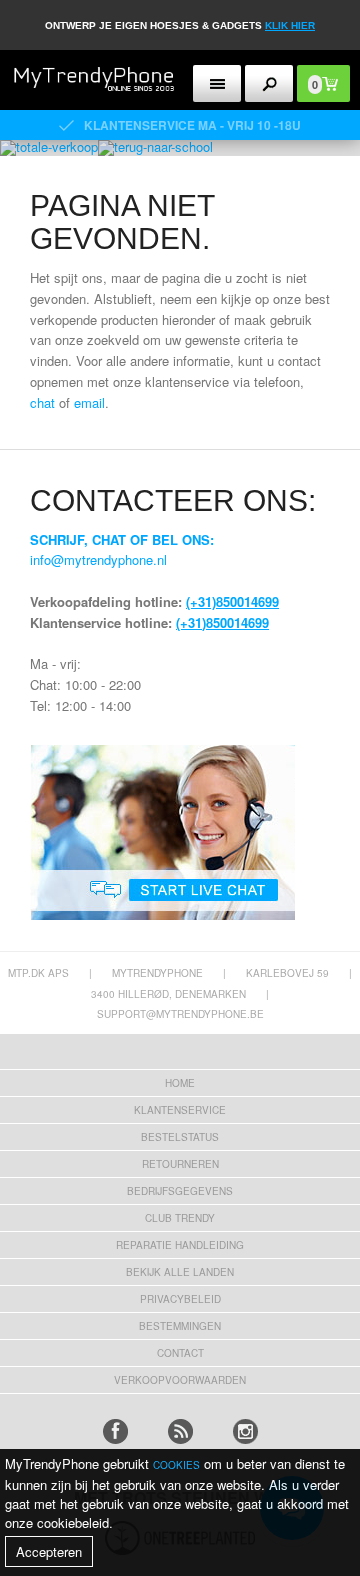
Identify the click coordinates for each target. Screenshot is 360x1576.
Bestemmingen (180, 1326)
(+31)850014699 (232, 601)
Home (180, 1083)
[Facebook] (115, 1431)
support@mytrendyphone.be (180, 1014)
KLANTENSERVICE (180, 1110)
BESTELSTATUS (180, 1137)
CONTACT (180, 1353)
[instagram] (245, 1431)
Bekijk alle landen (180, 1272)
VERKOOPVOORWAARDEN (180, 1380)
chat (42, 402)
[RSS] (180, 1431)
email (89, 402)
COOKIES (176, 1465)
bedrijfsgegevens (180, 1191)
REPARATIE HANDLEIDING (180, 1245)
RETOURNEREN (180, 1164)
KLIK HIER (290, 25)
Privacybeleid (180, 1299)
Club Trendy (180, 1218)
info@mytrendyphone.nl (98, 559)
